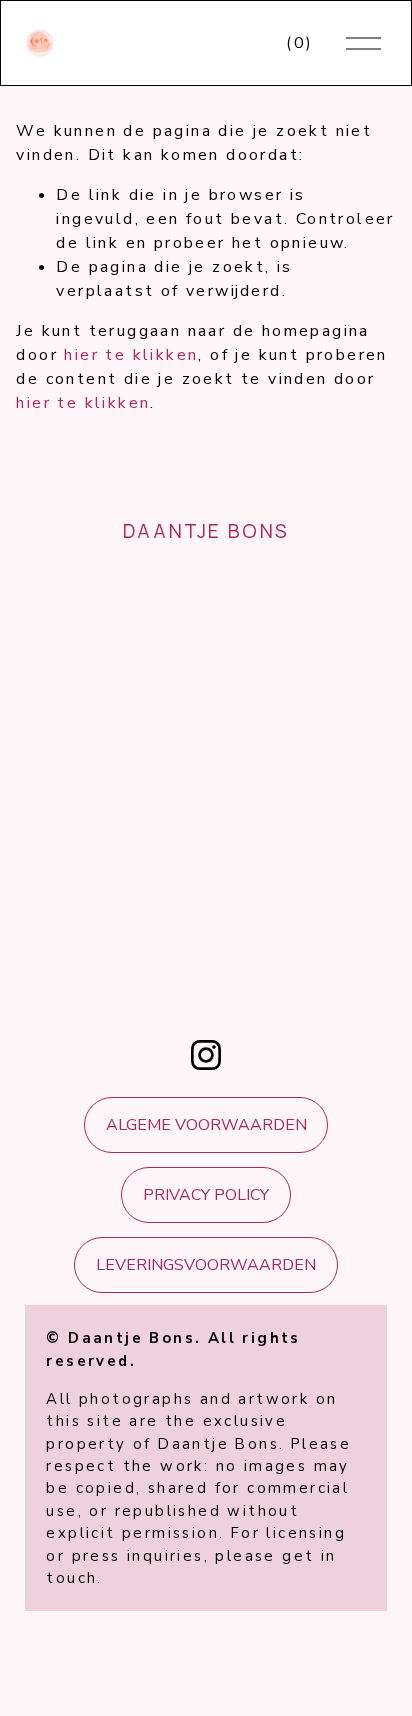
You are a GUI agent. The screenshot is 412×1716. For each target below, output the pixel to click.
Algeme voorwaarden (206, 1125)
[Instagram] (206, 1055)
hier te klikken (131, 355)
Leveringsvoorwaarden (206, 1265)
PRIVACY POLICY (206, 1195)
